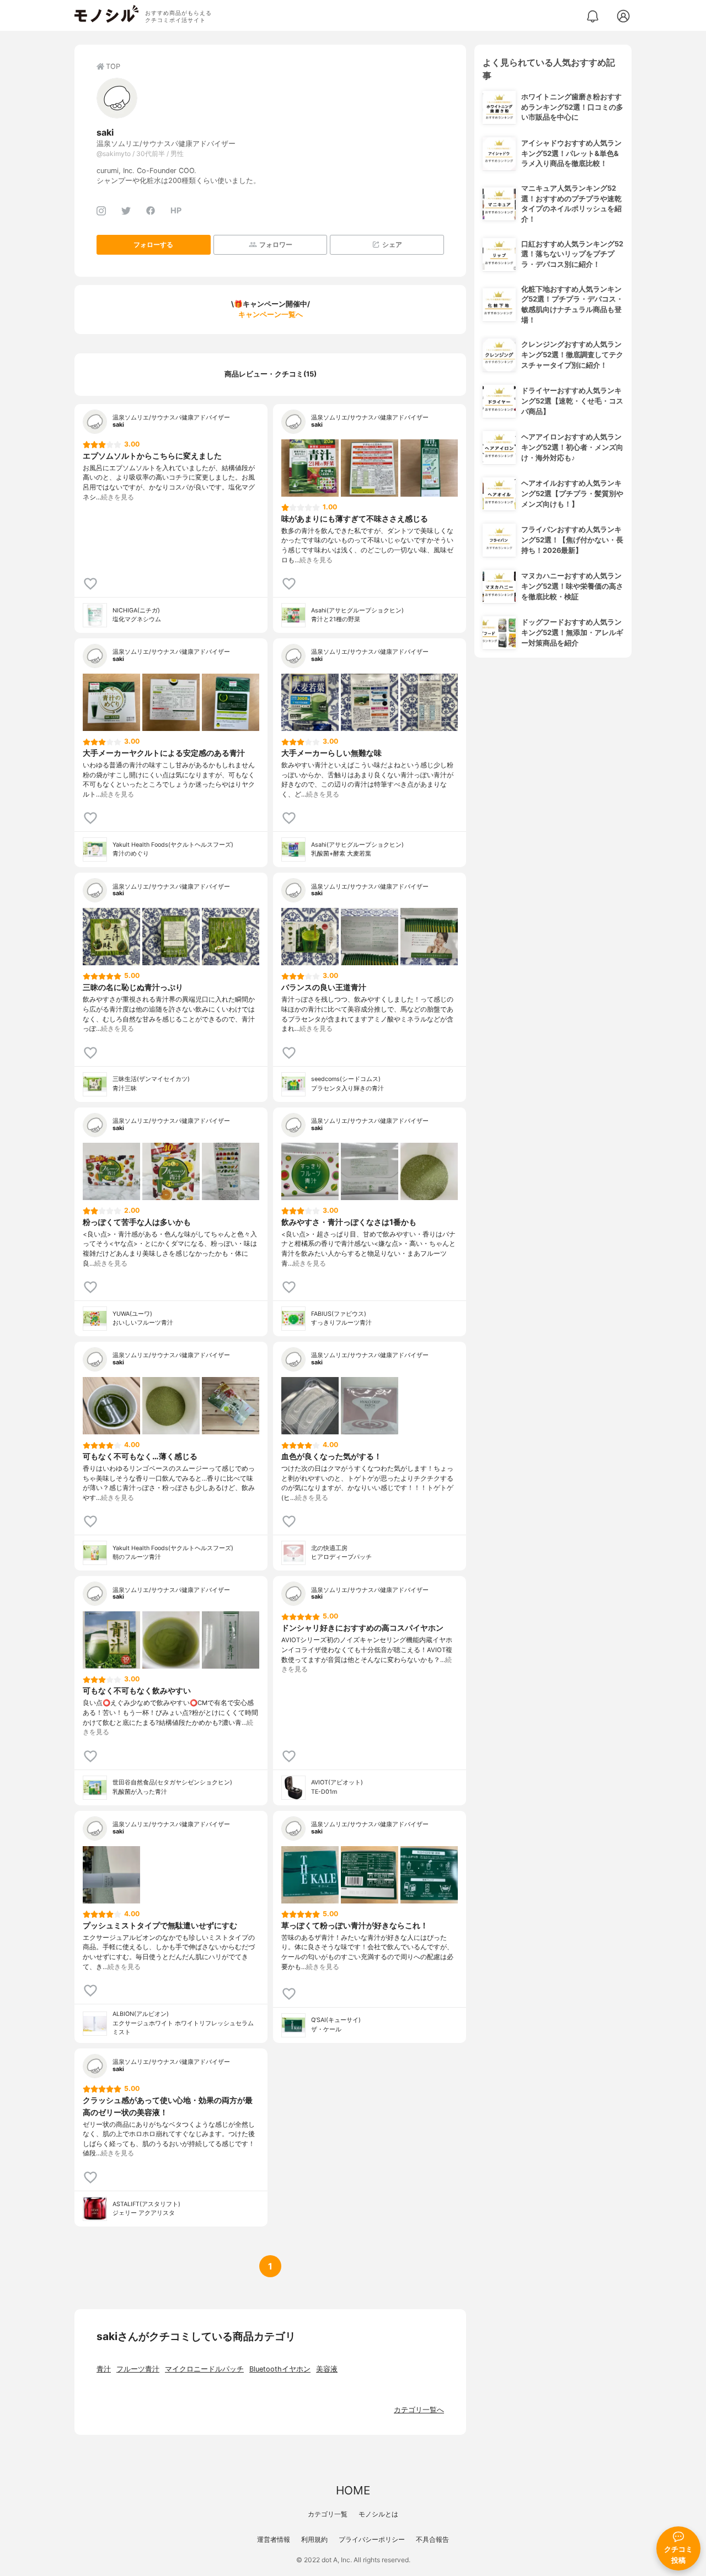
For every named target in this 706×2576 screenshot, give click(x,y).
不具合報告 (432, 2539)
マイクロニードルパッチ (204, 2369)
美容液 (327, 2369)
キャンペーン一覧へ (271, 314)
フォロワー (276, 244)
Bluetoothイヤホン (280, 2369)
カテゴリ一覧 (328, 2514)
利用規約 (314, 2539)
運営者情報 (274, 2539)
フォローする (153, 244)
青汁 (104, 2369)
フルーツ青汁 (138, 2369)
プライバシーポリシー (372, 2539)
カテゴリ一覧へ (419, 2410)
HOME (353, 2490)
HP (176, 210)
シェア (392, 244)
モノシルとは (378, 2514)
